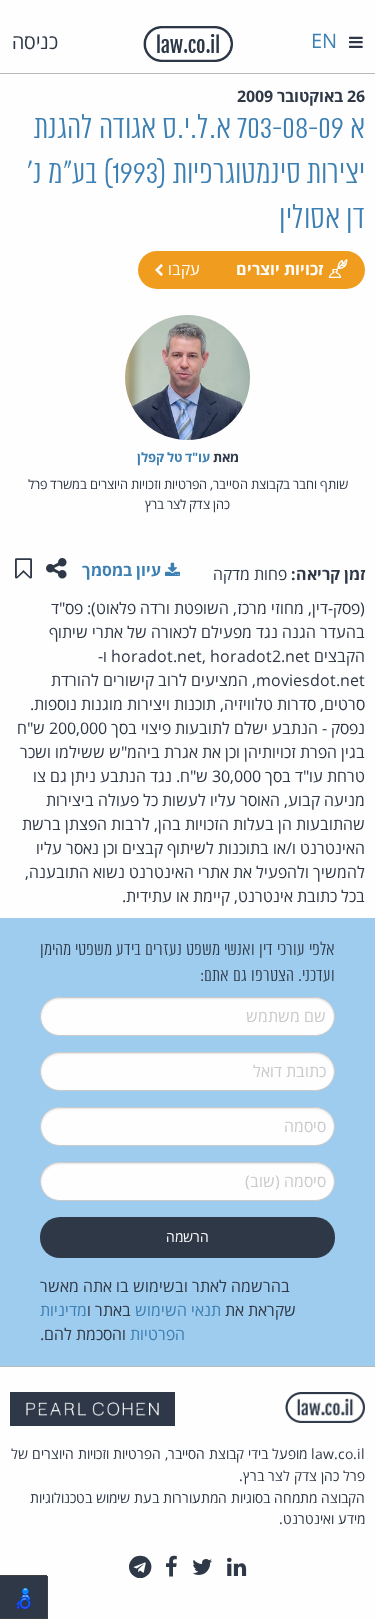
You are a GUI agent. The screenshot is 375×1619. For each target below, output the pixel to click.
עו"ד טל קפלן (173, 457)
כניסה (35, 41)
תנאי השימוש (178, 1310)
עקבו (182, 269)
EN (324, 40)
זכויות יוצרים (279, 269)
